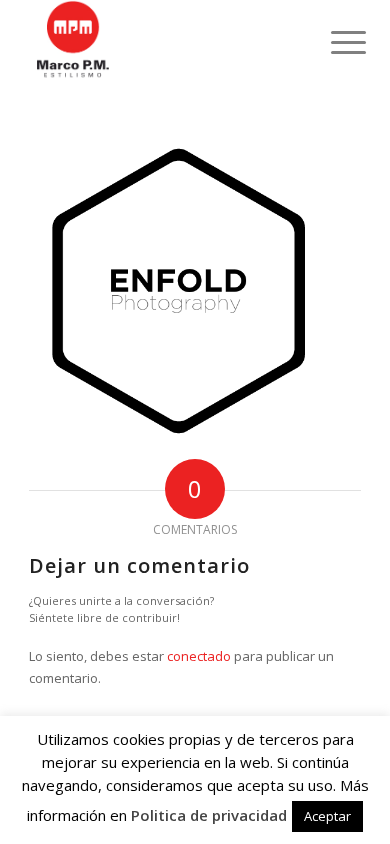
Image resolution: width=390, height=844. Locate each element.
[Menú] (333, 42)
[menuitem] (333, 42)
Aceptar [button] (327, 816)
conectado (199, 656)
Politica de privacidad (209, 815)
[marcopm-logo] (161, 40)
